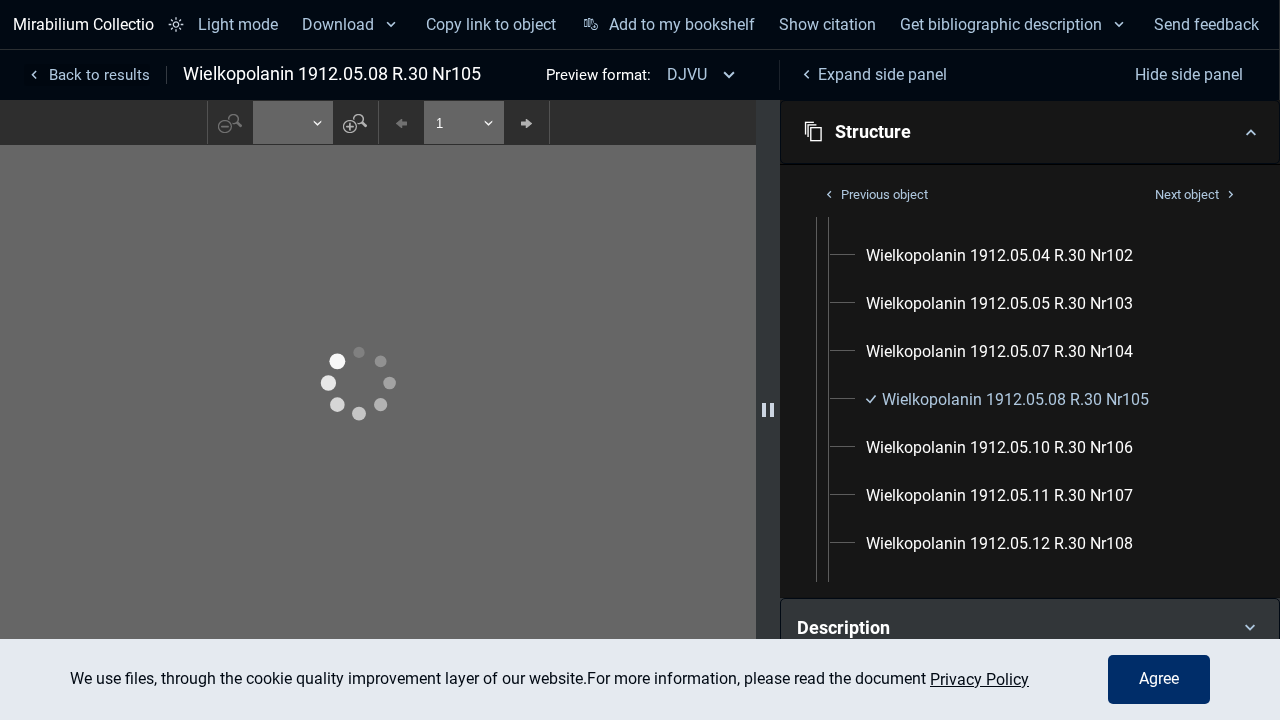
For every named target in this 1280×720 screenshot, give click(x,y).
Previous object (884, 194)
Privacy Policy (979, 679)
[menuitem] (999, 256)
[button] (1030, 132)
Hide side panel (1189, 74)
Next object (1187, 194)
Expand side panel (882, 74)
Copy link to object (491, 24)
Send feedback (1206, 24)
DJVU (687, 74)
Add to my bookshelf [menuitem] (681, 24)
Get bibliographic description (1001, 24)
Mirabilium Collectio (83, 24)
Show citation (827, 24)
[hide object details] (768, 410)
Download (338, 24)
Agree (1159, 678)
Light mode (238, 24)
